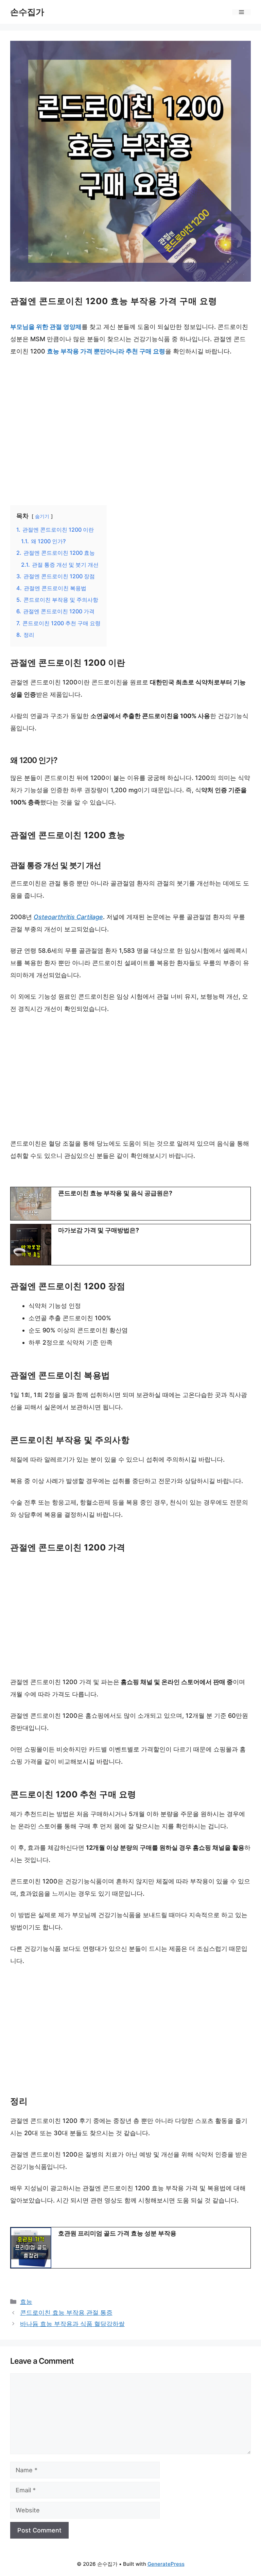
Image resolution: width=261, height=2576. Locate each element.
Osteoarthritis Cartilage (68, 917)
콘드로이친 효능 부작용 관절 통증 (66, 2313)
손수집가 (27, 12)
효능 (26, 2302)
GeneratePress (166, 2564)
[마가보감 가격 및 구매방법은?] (130, 1245)
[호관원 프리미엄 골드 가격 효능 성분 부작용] (130, 2248)
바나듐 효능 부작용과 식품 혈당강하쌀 (72, 2324)
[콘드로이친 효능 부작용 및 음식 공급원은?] (130, 1204)
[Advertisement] (130, 426)
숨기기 (42, 516)
